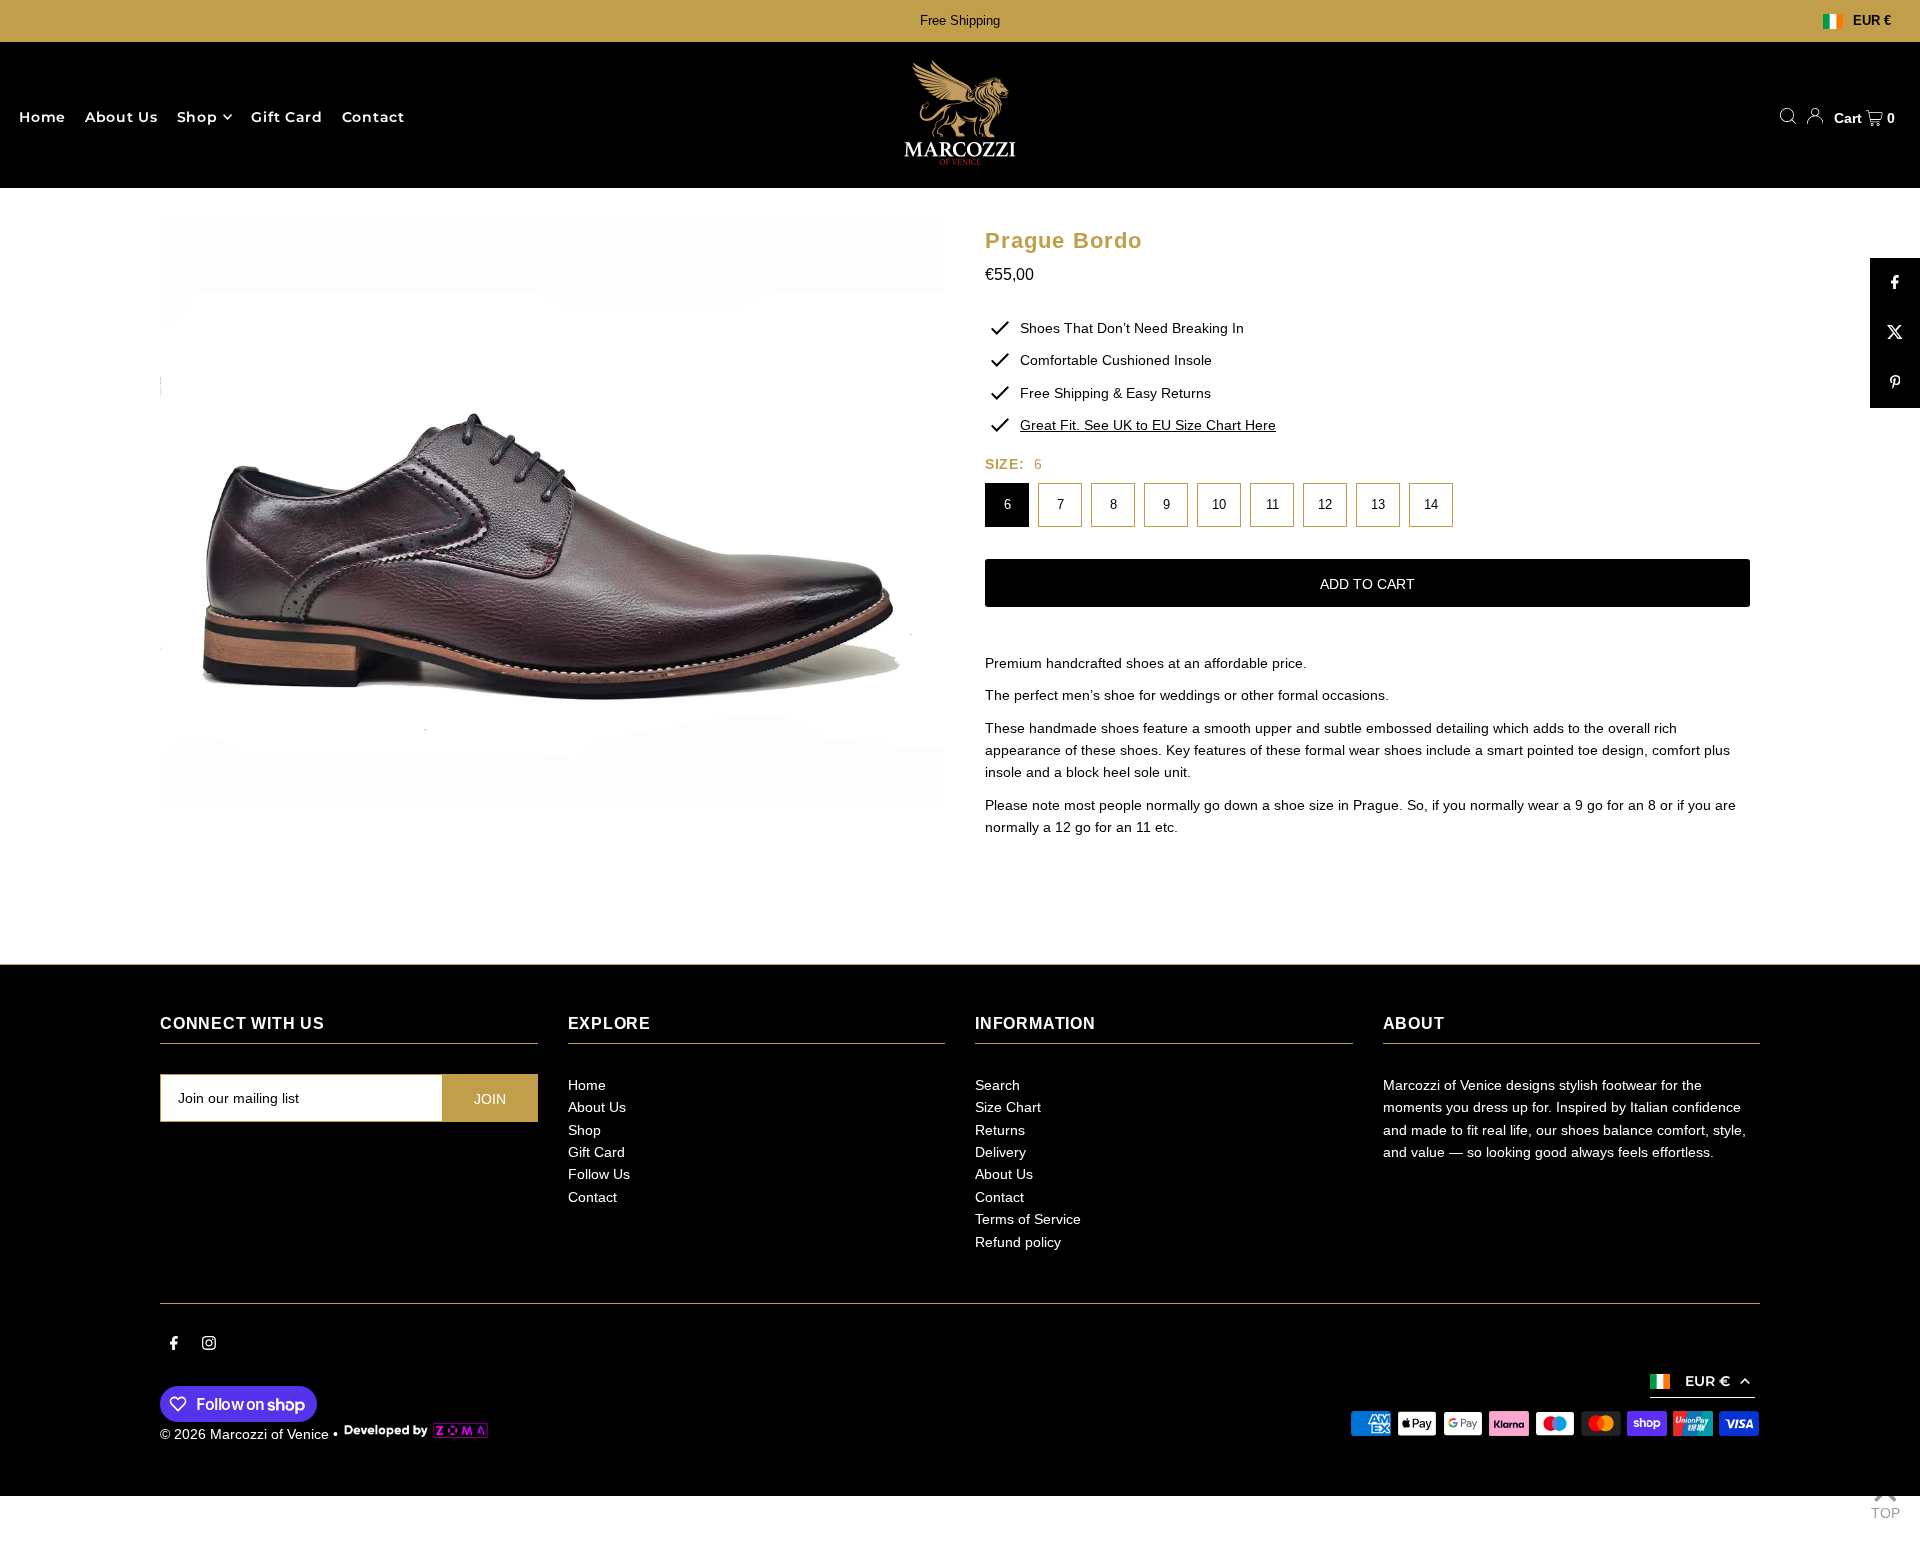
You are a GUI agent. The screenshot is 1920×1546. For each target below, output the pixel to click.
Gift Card (596, 1152)
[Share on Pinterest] (1895, 383)
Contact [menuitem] (373, 117)
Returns (1000, 1130)
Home (587, 1085)
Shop (197, 117)
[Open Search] (1788, 116)
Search (997, 1085)
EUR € (1872, 21)
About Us (597, 1107)
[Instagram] (209, 1345)
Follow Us (599, 1174)
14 (1431, 504)
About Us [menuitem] (121, 117)
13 (1378, 504)
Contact (592, 1197)
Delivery (1000, 1152)
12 (1325, 504)
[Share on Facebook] (1895, 283)
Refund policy (1018, 1242)
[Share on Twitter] (1895, 333)
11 (1272, 504)
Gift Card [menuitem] (286, 117)
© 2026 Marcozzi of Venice (244, 1434)
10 (1219, 504)
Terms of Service (1028, 1219)
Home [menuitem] (42, 117)
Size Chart (1008, 1107)
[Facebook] (174, 1345)
